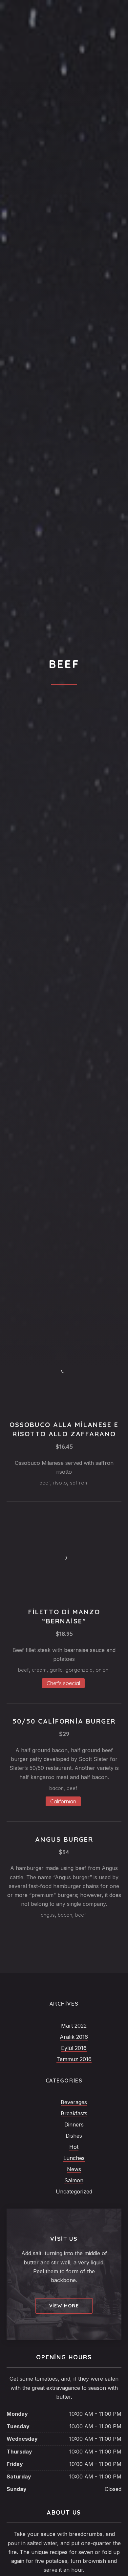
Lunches (74, 2158)
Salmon (74, 2180)
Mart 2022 (74, 2026)
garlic (56, 1670)
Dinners (74, 2125)
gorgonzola (79, 1670)
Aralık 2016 (74, 2037)
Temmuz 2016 (74, 2059)
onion (102, 1670)
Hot (74, 2147)
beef (45, 1483)
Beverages (74, 2102)
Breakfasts (74, 2113)
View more (64, 2306)
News (74, 2169)
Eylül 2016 (74, 2048)
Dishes (74, 2136)
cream (39, 1670)
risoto (60, 1483)
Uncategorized (74, 2191)
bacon (56, 1788)
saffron (78, 1483)
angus (48, 1915)
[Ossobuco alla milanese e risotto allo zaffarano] (64, 1371)
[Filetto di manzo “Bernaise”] (64, 1558)
